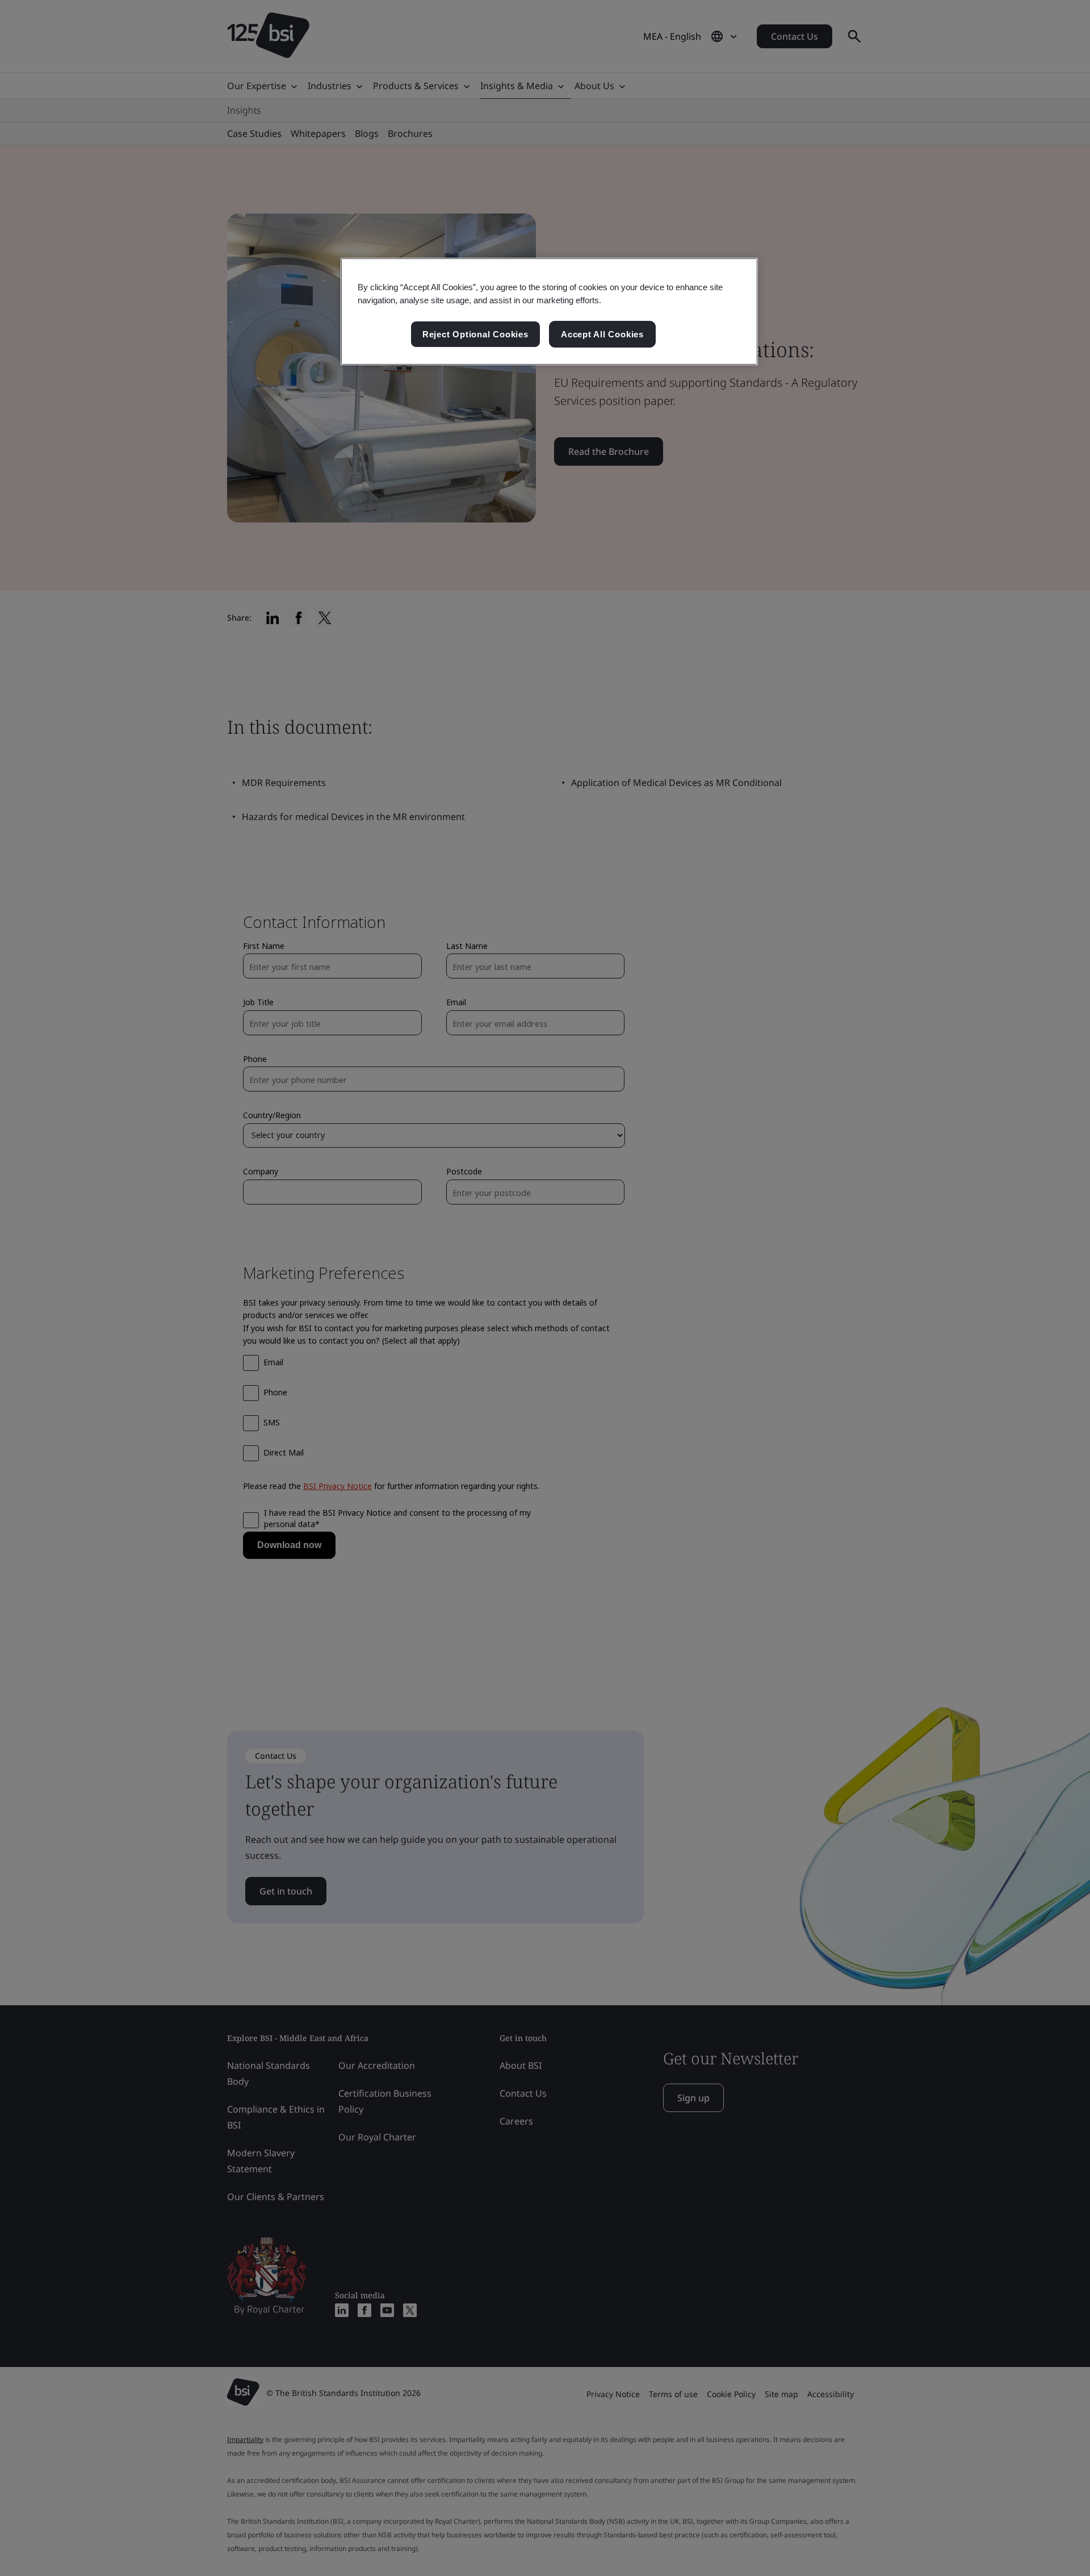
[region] (549, 312)
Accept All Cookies (602, 334)
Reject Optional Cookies (475, 334)
